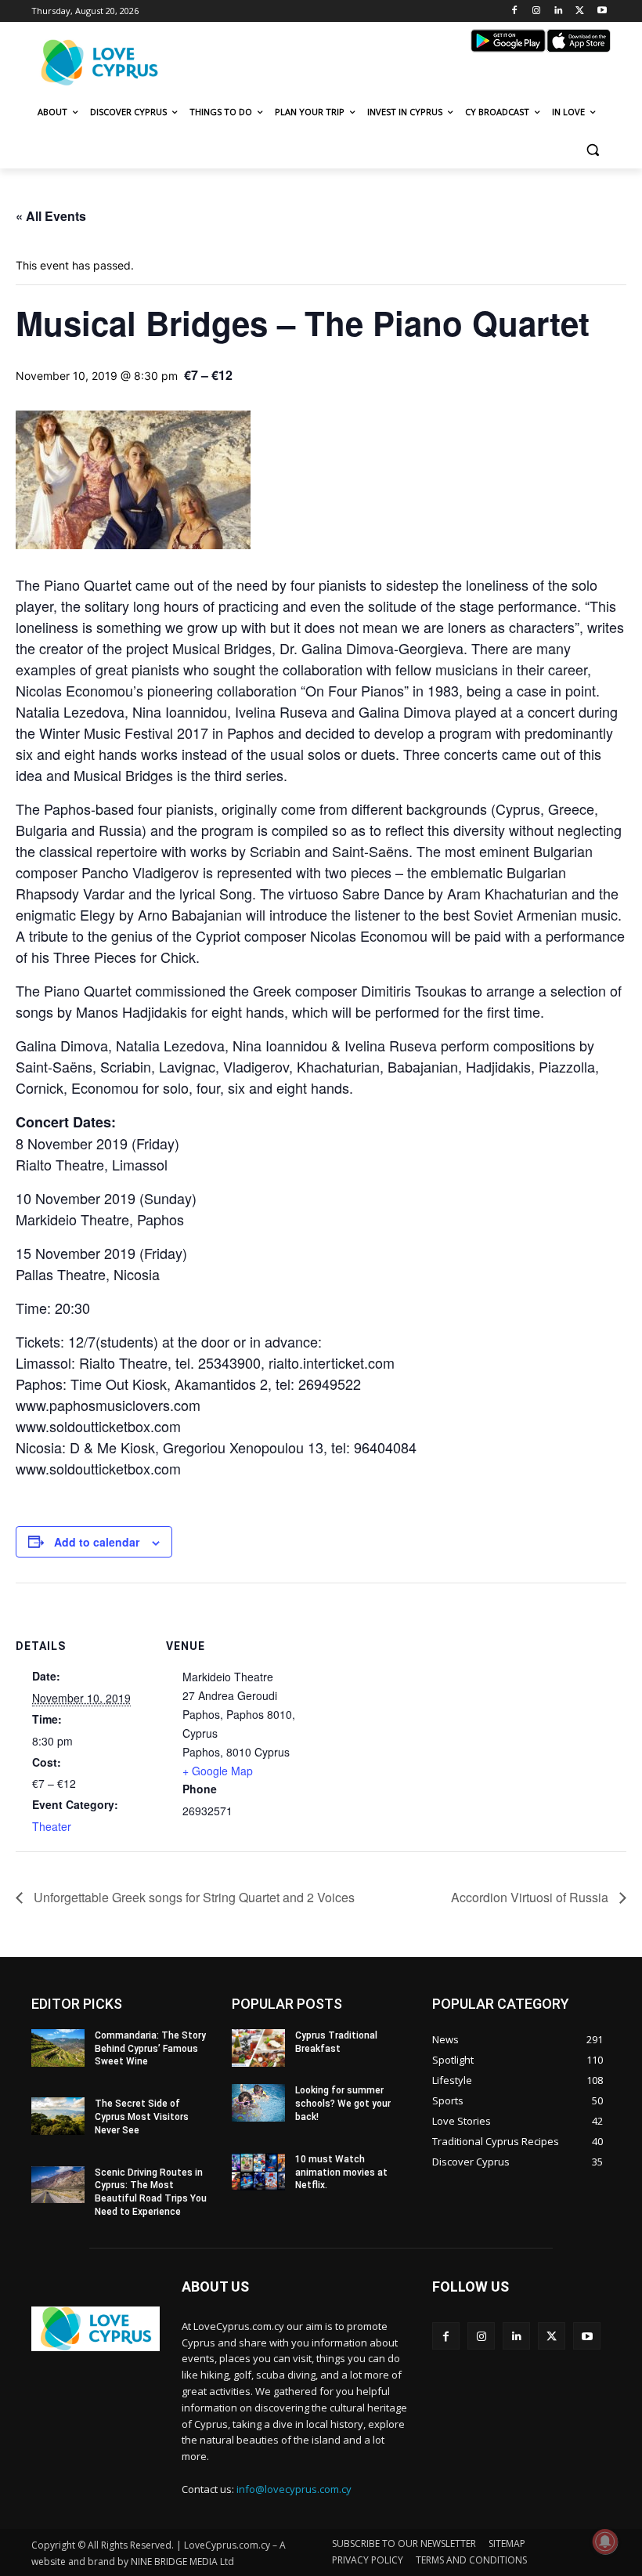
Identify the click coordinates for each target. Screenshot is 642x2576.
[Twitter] (580, 11)
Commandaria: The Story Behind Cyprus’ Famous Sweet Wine (150, 2049)
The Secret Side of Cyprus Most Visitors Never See (142, 2117)
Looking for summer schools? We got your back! (343, 2104)
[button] (592, 150)
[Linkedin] (559, 11)
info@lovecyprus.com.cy (294, 2489)
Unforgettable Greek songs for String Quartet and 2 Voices (193, 1897)
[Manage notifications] (605, 2542)
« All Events (51, 216)
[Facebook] (515, 11)
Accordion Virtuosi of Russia (531, 1897)
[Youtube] (602, 11)
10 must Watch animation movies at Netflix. (341, 2173)
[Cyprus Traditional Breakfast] (258, 2048)
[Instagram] (537, 11)
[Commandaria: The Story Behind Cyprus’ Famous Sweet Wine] (58, 2048)
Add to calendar (97, 1542)
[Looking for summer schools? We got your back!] (258, 2103)
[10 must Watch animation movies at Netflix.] (258, 2172)
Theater (52, 1826)
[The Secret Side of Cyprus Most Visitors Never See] (58, 2116)
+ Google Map (218, 1771)
